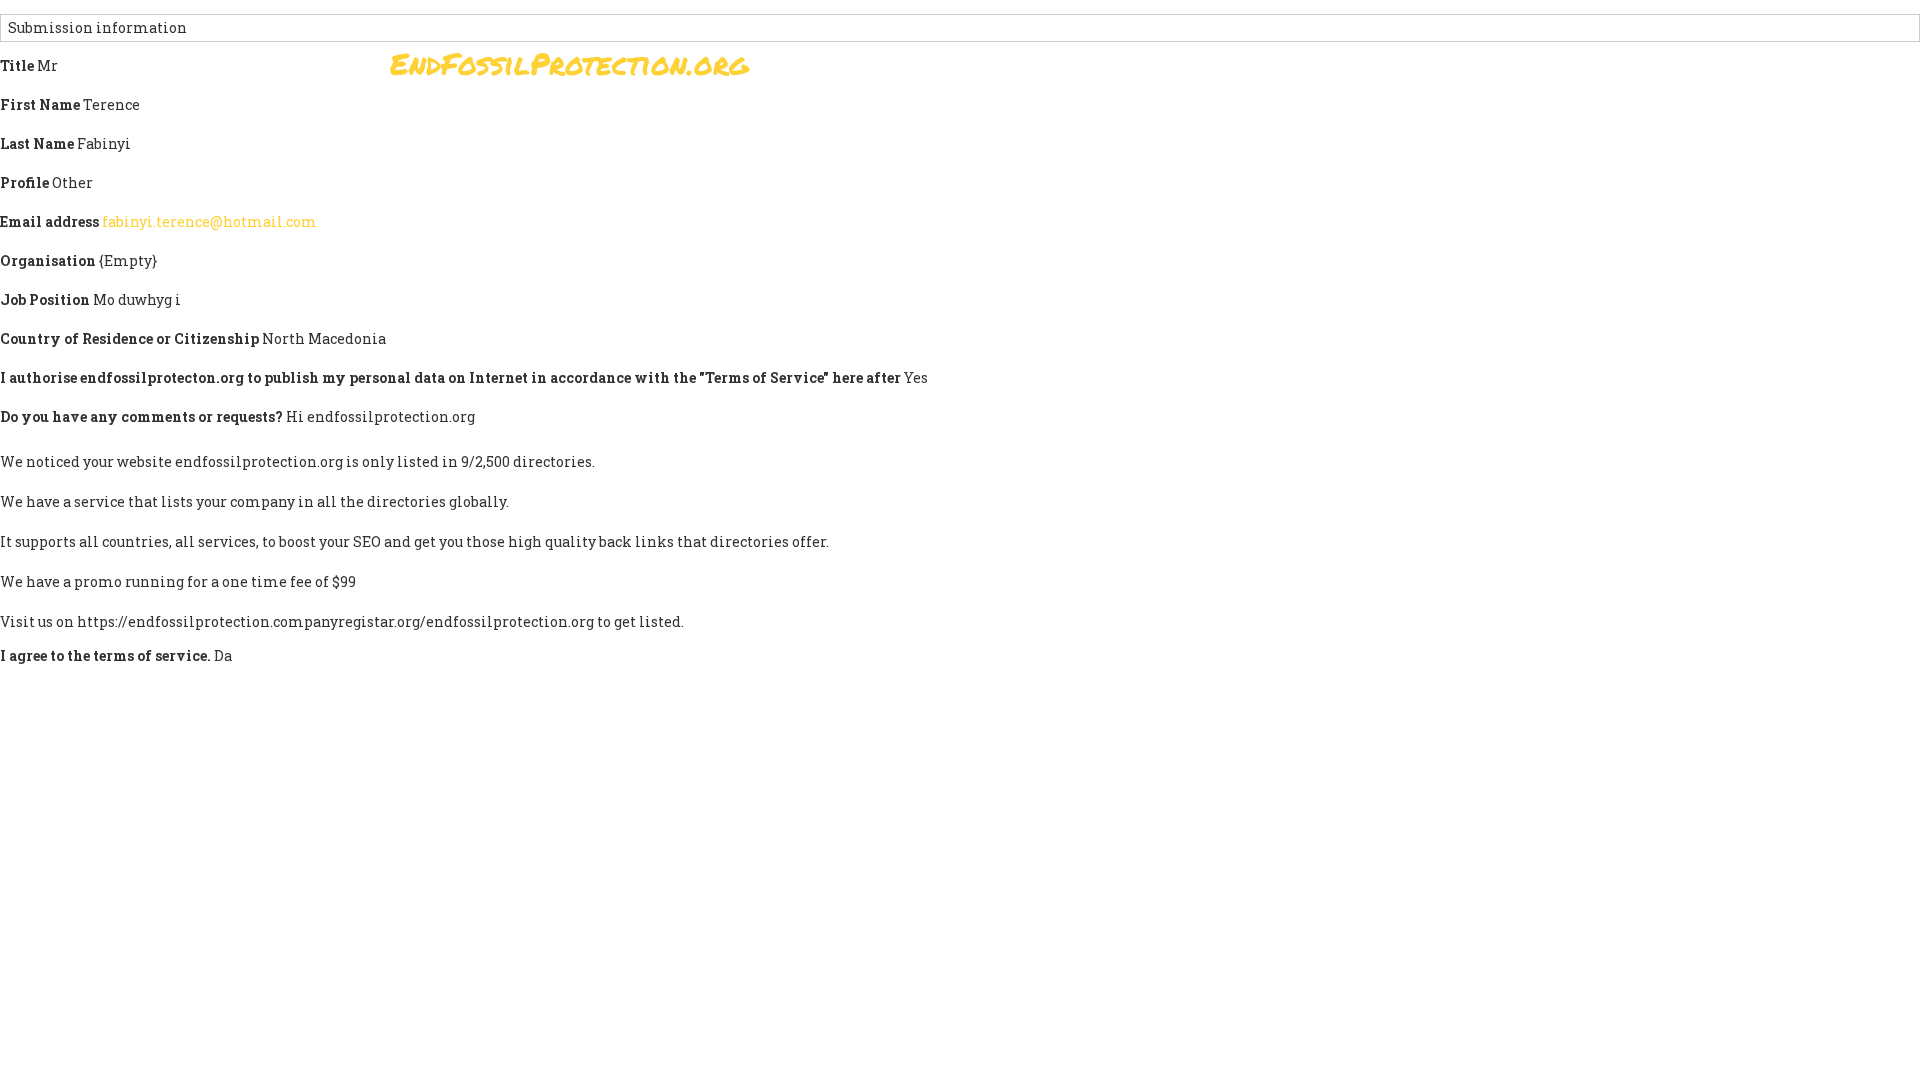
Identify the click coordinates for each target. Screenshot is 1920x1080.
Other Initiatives (1422, 69)
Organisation (48, 260)
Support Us (1202, 69)
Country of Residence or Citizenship (129, 338)
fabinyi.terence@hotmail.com (209, 221)
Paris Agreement (1056, 69)
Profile (24, 182)
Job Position (45, 299)
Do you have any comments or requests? (141, 416)
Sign (939, 69)
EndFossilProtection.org (569, 63)
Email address (49, 221)
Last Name (37, 143)
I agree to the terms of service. (105, 655)
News (1301, 69)
